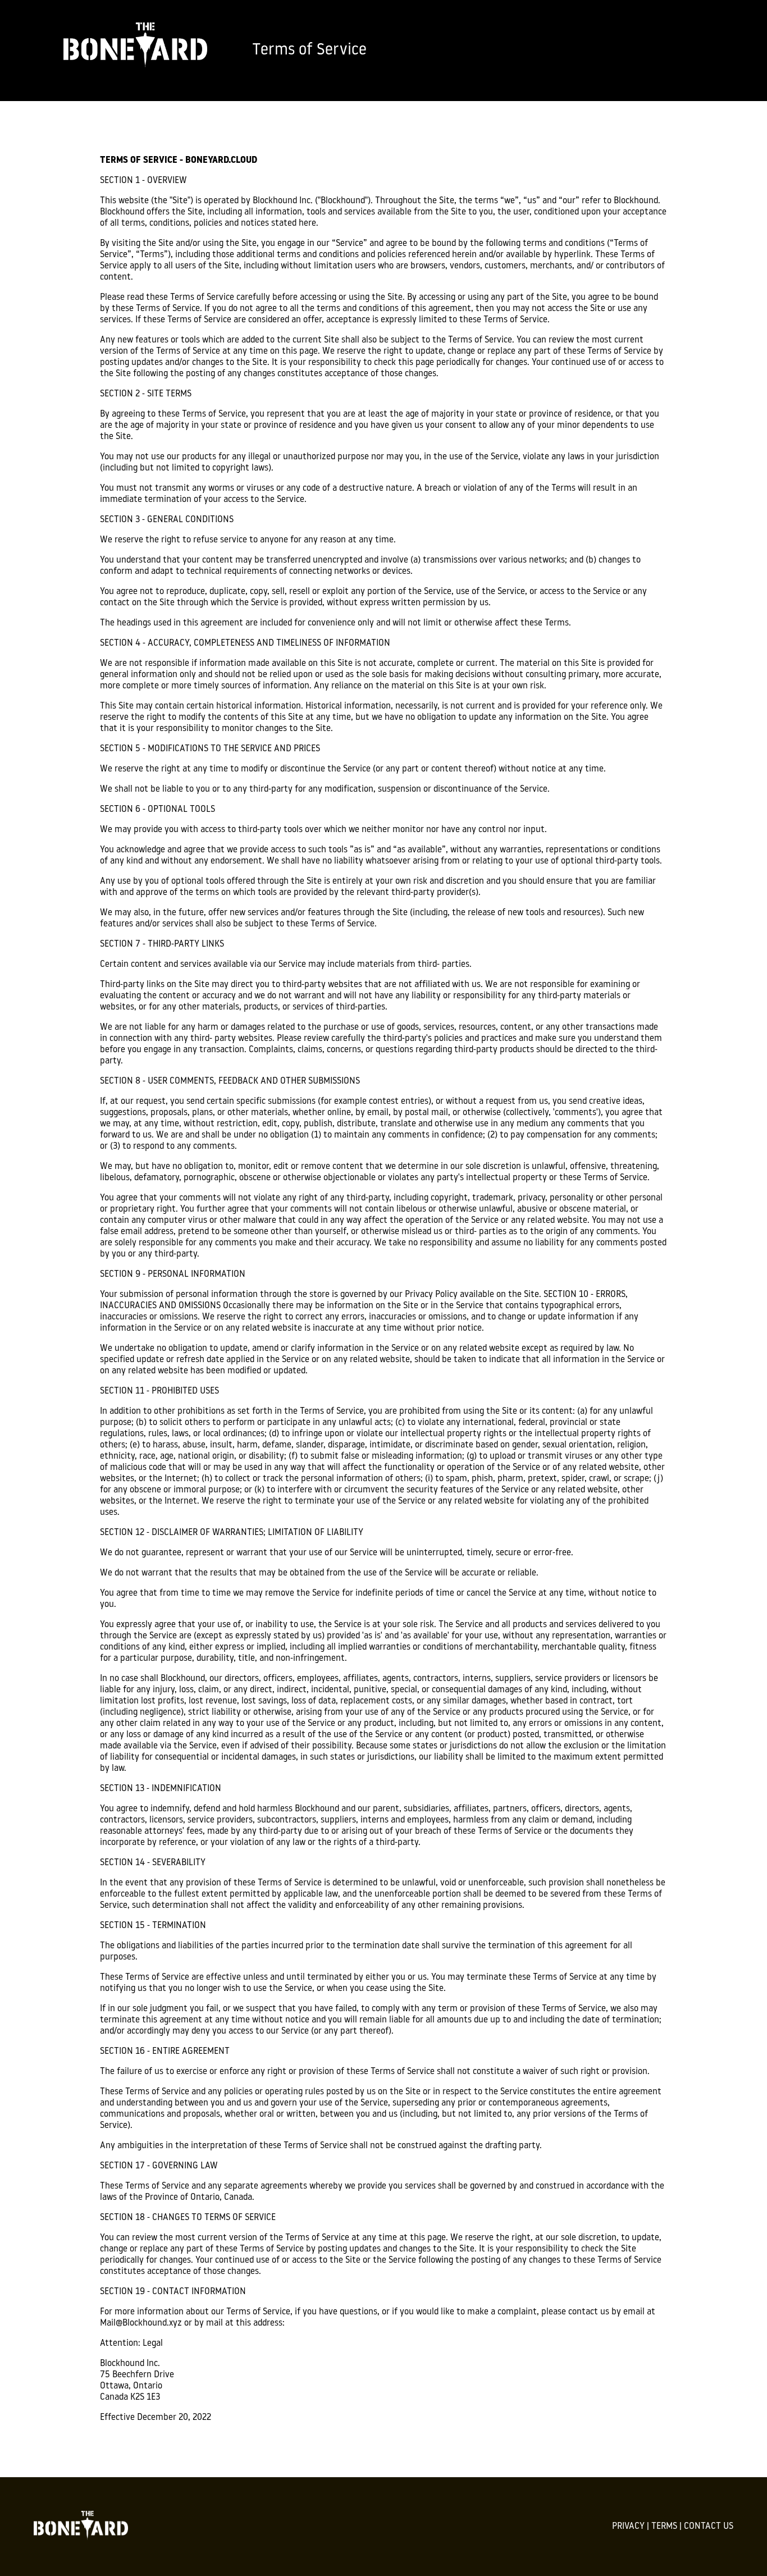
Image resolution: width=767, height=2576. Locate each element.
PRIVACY (628, 2527)
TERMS (664, 2527)
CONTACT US (709, 2527)
